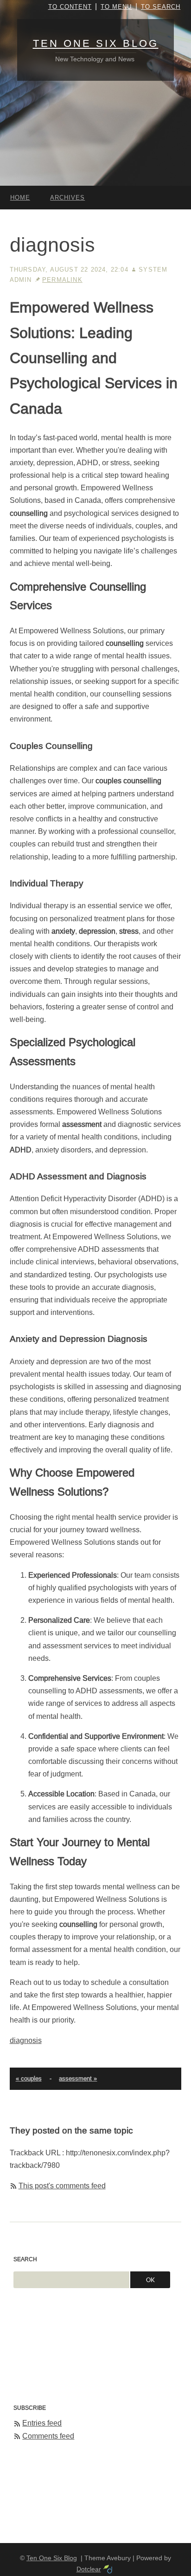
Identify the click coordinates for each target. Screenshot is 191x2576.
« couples (29, 2078)
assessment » (78, 2078)
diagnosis (26, 2040)
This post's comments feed (62, 2186)
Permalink (62, 280)
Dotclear (89, 2569)
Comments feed (48, 2436)
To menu (116, 7)
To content (70, 7)
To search (161, 7)
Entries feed (42, 2423)
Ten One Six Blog (96, 43)
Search (25, 2259)
